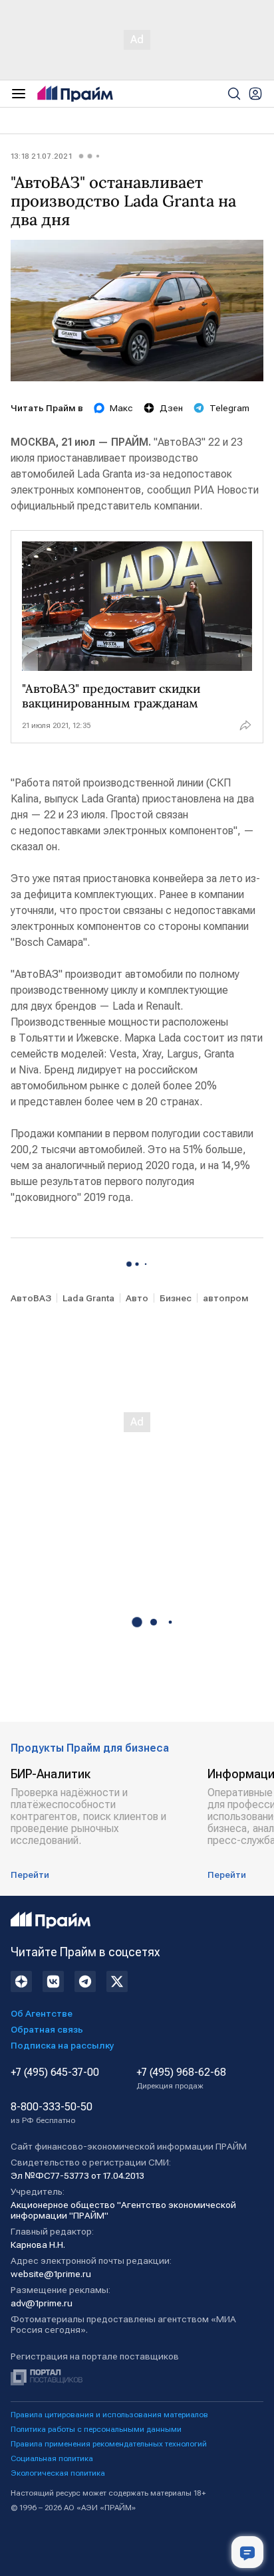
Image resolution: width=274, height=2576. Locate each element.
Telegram (229, 408)
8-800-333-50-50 (52, 2113)
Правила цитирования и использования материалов (109, 2415)
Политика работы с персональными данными (96, 2429)
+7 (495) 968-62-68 (181, 2078)
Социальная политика (52, 2458)
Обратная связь (47, 2029)
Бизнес (176, 1298)
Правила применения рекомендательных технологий (109, 2444)
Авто (137, 1298)
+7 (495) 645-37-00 (55, 2072)
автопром (226, 1298)
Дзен (171, 408)
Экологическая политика (58, 2473)
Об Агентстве (42, 2013)
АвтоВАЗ (31, 1298)
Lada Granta (88, 1298)
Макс (121, 408)
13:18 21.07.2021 (41, 156)
